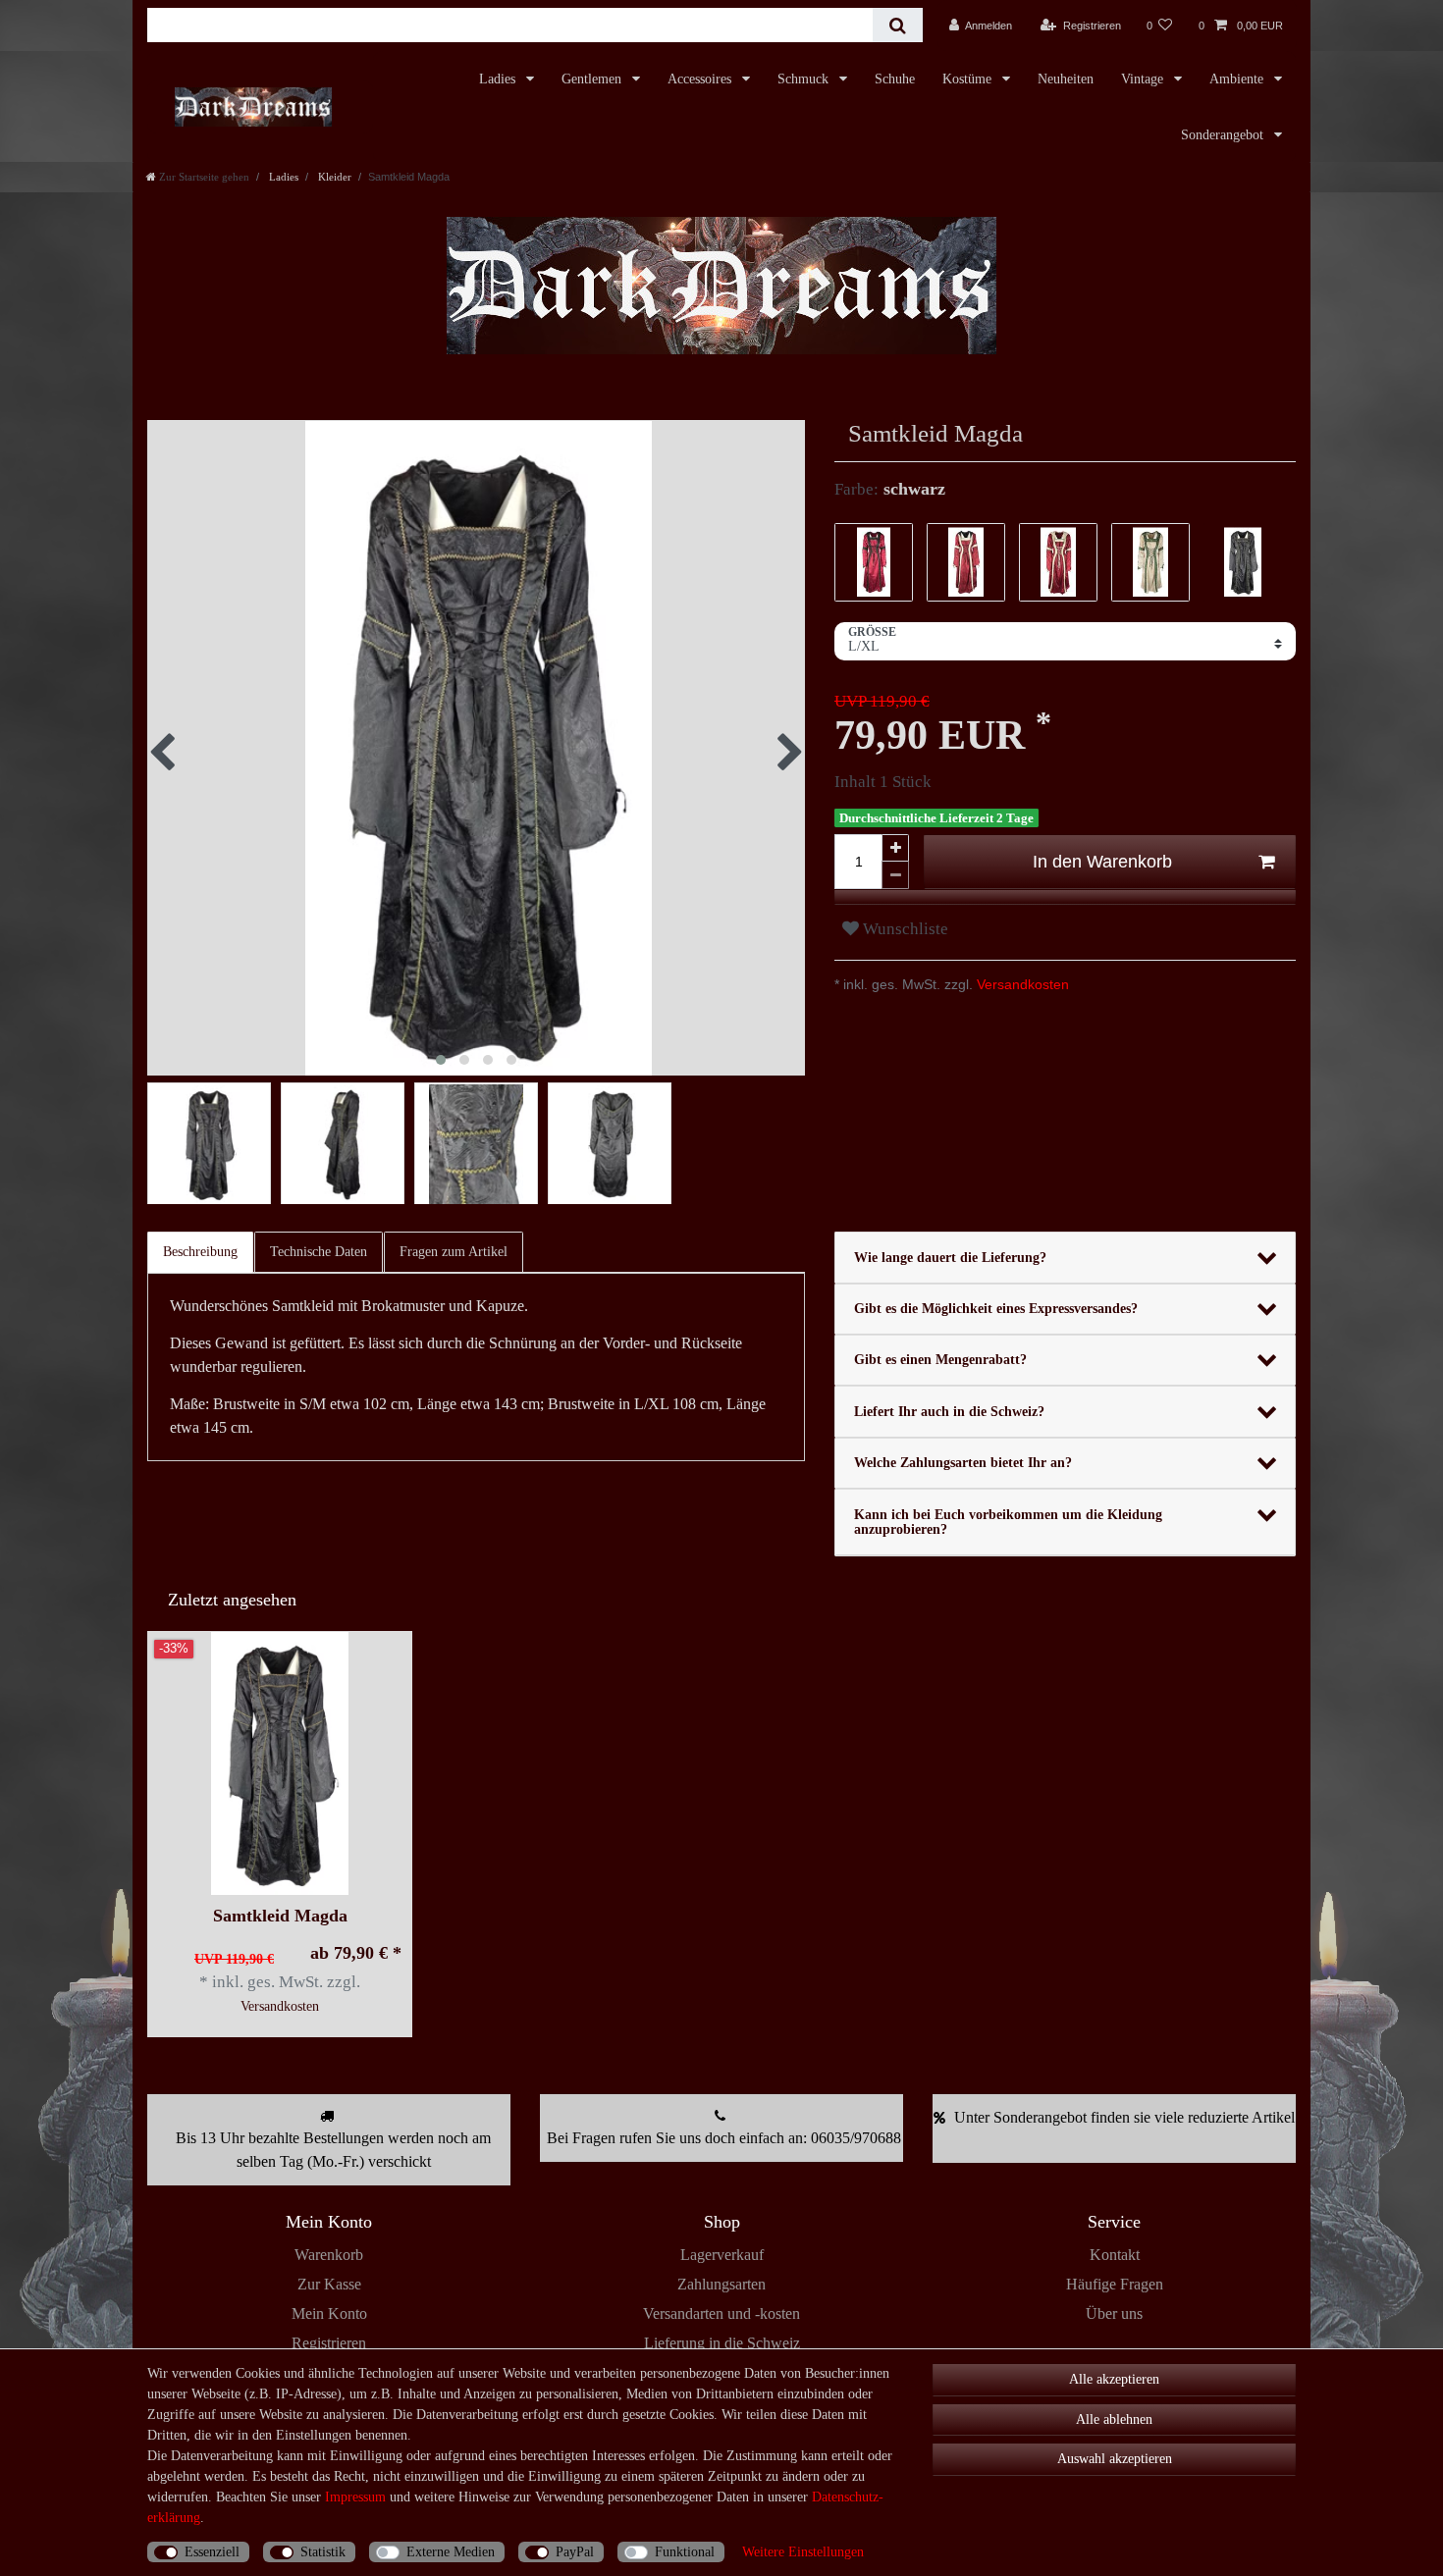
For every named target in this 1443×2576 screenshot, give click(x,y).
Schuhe (895, 79)
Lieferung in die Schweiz (722, 2343)
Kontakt (1115, 2255)
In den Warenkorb (1102, 862)
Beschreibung (200, 1252)
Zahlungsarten (721, 2284)
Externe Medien (451, 2552)
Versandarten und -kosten (721, 2313)
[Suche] (898, 25)
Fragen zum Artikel (454, 1252)
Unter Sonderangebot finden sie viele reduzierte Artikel (1124, 2117)
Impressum (355, 2497)
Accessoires (701, 79)
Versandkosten (1021, 984)
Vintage (1144, 79)
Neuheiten (1066, 79)
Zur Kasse (329, 2284)
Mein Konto (329, 2313)
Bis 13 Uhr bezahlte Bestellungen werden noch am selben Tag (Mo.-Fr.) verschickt (333, 2150)
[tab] (201, 1252)
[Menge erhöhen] (895, 848)
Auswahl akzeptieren (1115, 2459)
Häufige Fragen (1115, 2284)
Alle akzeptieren (1114, 2379)
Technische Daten (319, 1252)
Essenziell (212, 2552)
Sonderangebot (1224, 135)
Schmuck (805, 79)
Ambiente (1238, 79)
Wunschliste (904, 929)
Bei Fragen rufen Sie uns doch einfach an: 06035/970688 (724, 2138)
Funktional (685, 2552)
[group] (280, 1763)
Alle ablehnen (1114, 2419)
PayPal (575, 2552)
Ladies (499, 79)
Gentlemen (593, 79)
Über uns (1114, 2313)
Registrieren (329, 2343)
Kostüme (969, 79)
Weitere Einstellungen (803, 2552)
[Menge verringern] (895, 875)
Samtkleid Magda (280, 1916)
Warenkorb (329, 2255)
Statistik (323, 2552)
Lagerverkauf (722, 2255)
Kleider (333, 177)
